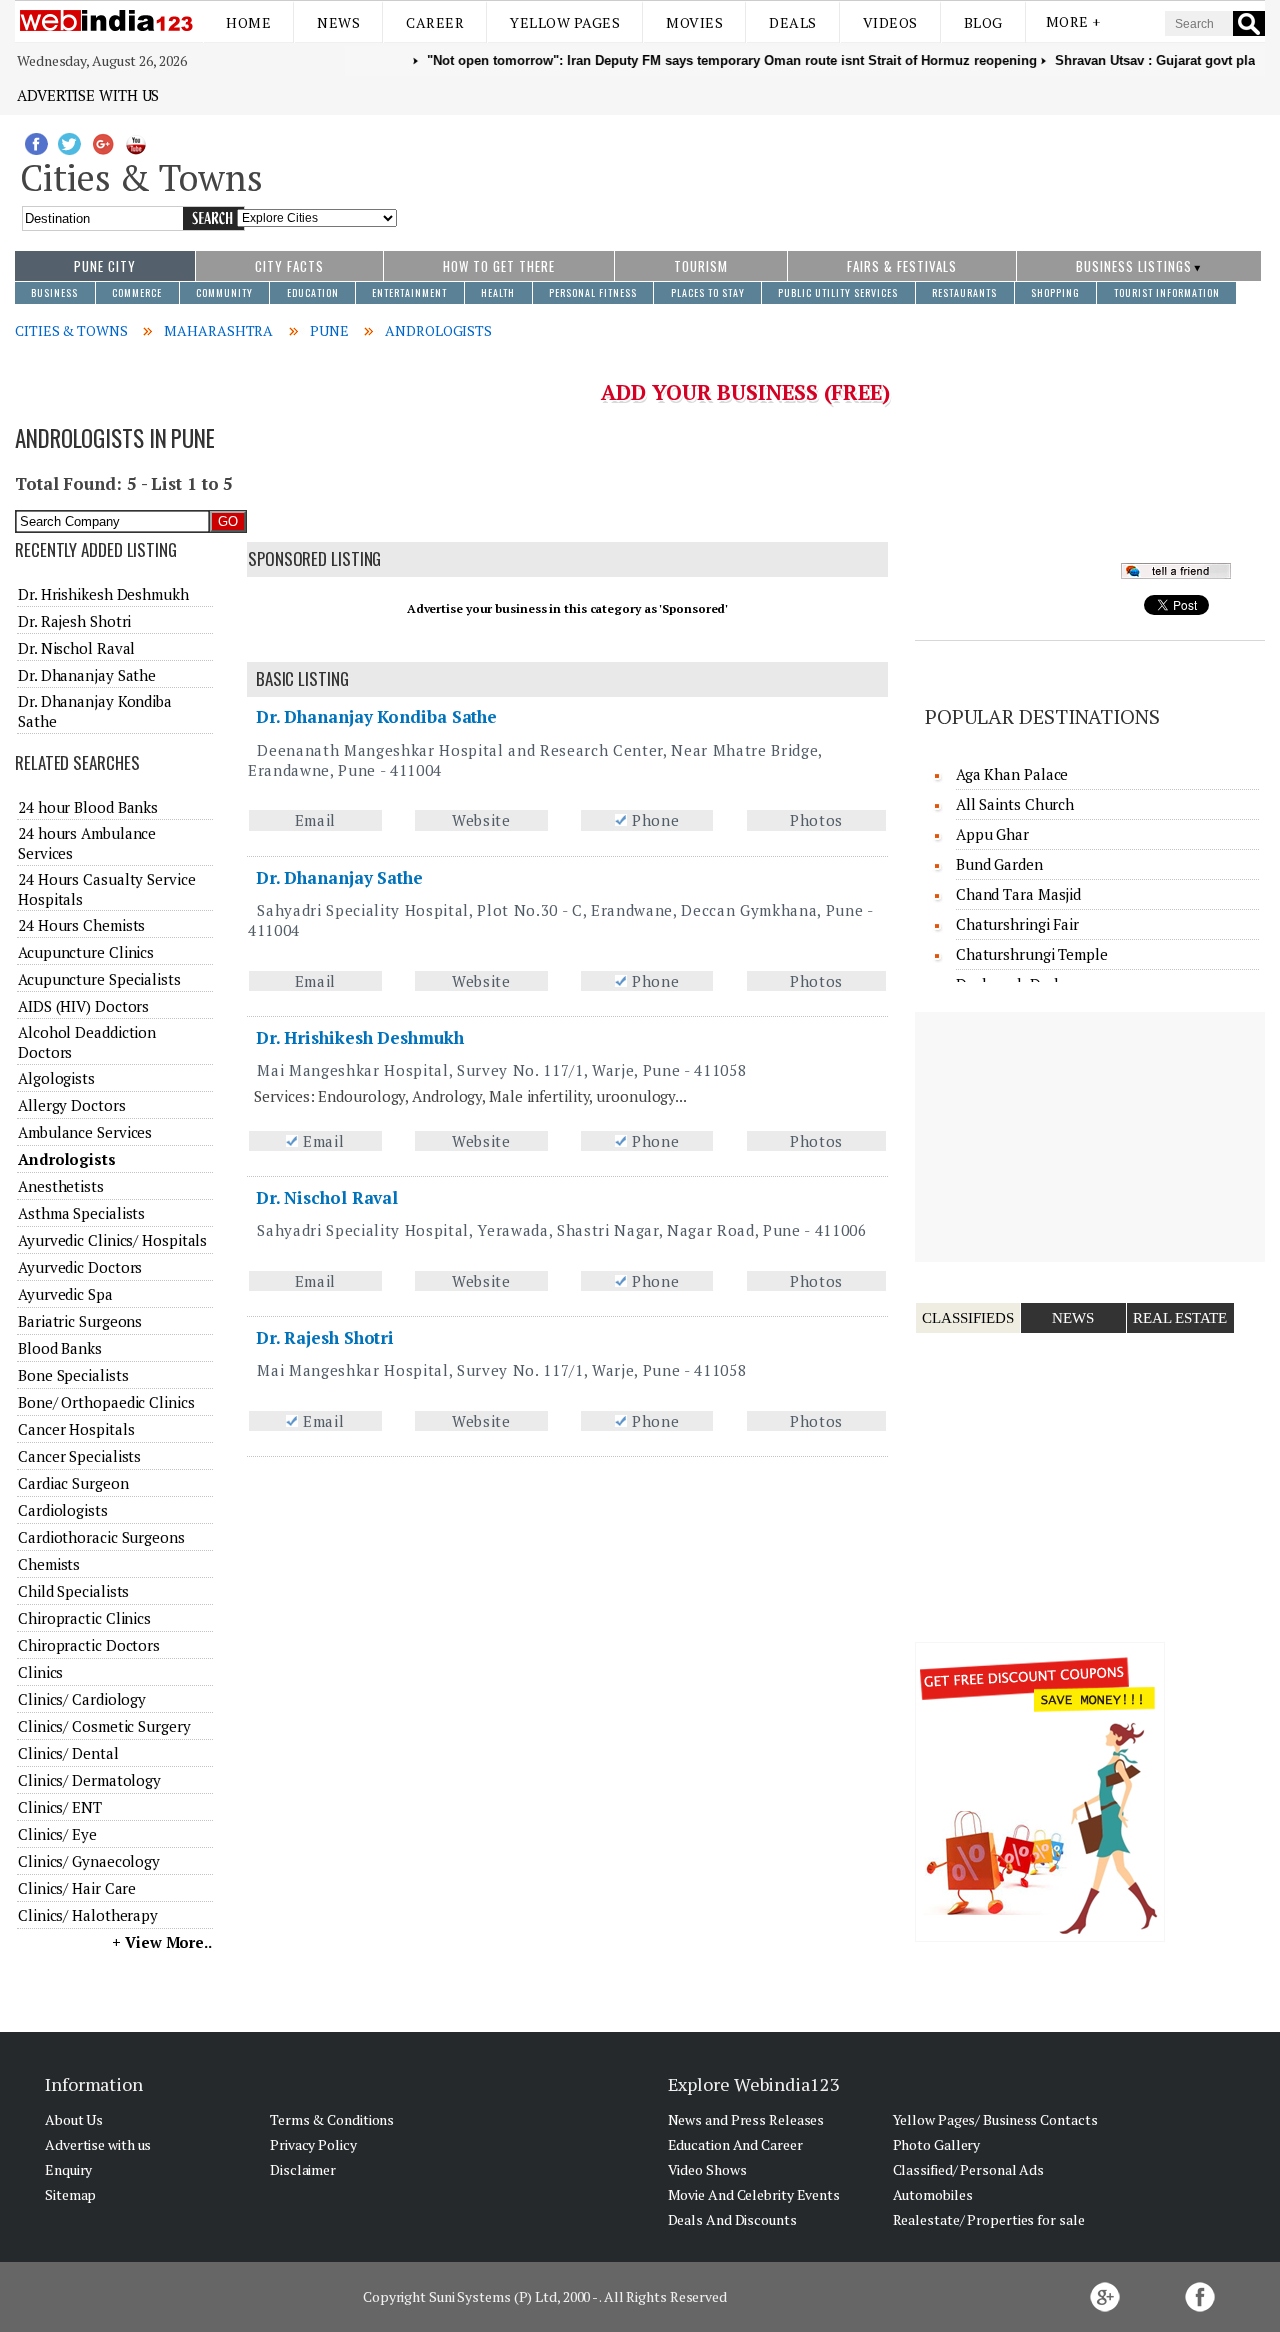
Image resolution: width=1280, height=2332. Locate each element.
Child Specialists (73, 1591)
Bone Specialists (73, 1375)
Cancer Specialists (79, 1456)
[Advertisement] (831, 173)
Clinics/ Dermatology (89, 1780)
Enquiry (68, 2169)
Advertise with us (88, 95)
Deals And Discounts (732, 2219)
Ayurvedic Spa (65, 1294)
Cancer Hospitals (76, 1429)
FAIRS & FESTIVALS (902, 266)
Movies (694, 22)
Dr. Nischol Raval (327, 1197)
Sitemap (70, 2194)
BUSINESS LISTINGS (1134, 266)
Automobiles (933, 2194)
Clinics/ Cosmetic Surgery (104, 1726)
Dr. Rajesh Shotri (325, 1337)
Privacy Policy (313, 2144)
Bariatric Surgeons (80, 1321)
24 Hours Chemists (81, 925)
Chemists (49, 1564)
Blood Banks (60, 1348)
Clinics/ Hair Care (77, 1888)
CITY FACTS (289, 266)
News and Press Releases (746, 2119)
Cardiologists (63, 1510)
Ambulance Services (85, 1132)
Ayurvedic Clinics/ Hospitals (112, 1240)
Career (435, 22)
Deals (793, 22)
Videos (890, 22)
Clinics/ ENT (60, 1807)
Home (248, 22)
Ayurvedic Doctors (80, 1267)
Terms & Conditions (332, 2119)
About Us (74, 2119)
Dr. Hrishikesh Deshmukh (360, 1037)
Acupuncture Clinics (86, 952)
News (338, 22)
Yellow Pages (565, 22)
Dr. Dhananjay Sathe (339, 877)
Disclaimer (303, 2169)
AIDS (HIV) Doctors (83, 1006)
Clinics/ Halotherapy (88, 1915)
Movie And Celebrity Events (754, 2194)
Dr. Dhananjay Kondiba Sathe (376, 716)
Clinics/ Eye (57, 1834)
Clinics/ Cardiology (82, 1699)
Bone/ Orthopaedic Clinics (106, 1402)
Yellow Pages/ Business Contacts (995, 2119)
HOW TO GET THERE (499, 266)
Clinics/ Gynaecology (89, 1861)
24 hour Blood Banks (88, 807)
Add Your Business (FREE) (745, 392)
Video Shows (707, 2169)
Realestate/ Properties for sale (989, 2219)
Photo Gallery (937, 2144)
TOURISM (701, 266)
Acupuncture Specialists (99, 979)
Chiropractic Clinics (84, 1618)
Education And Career (735, 2144)
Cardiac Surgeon (73, 1483)
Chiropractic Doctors (89, 1645)
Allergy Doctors (72, 1105)
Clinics (40, 1672)
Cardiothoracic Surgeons (101, 1537)
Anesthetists (61, 1186)
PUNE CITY (105, 266)
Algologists (56, 1078)
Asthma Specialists (81, 1213)
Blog (983, 22)
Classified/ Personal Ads (969, 2169)
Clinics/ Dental (68, 1753)
